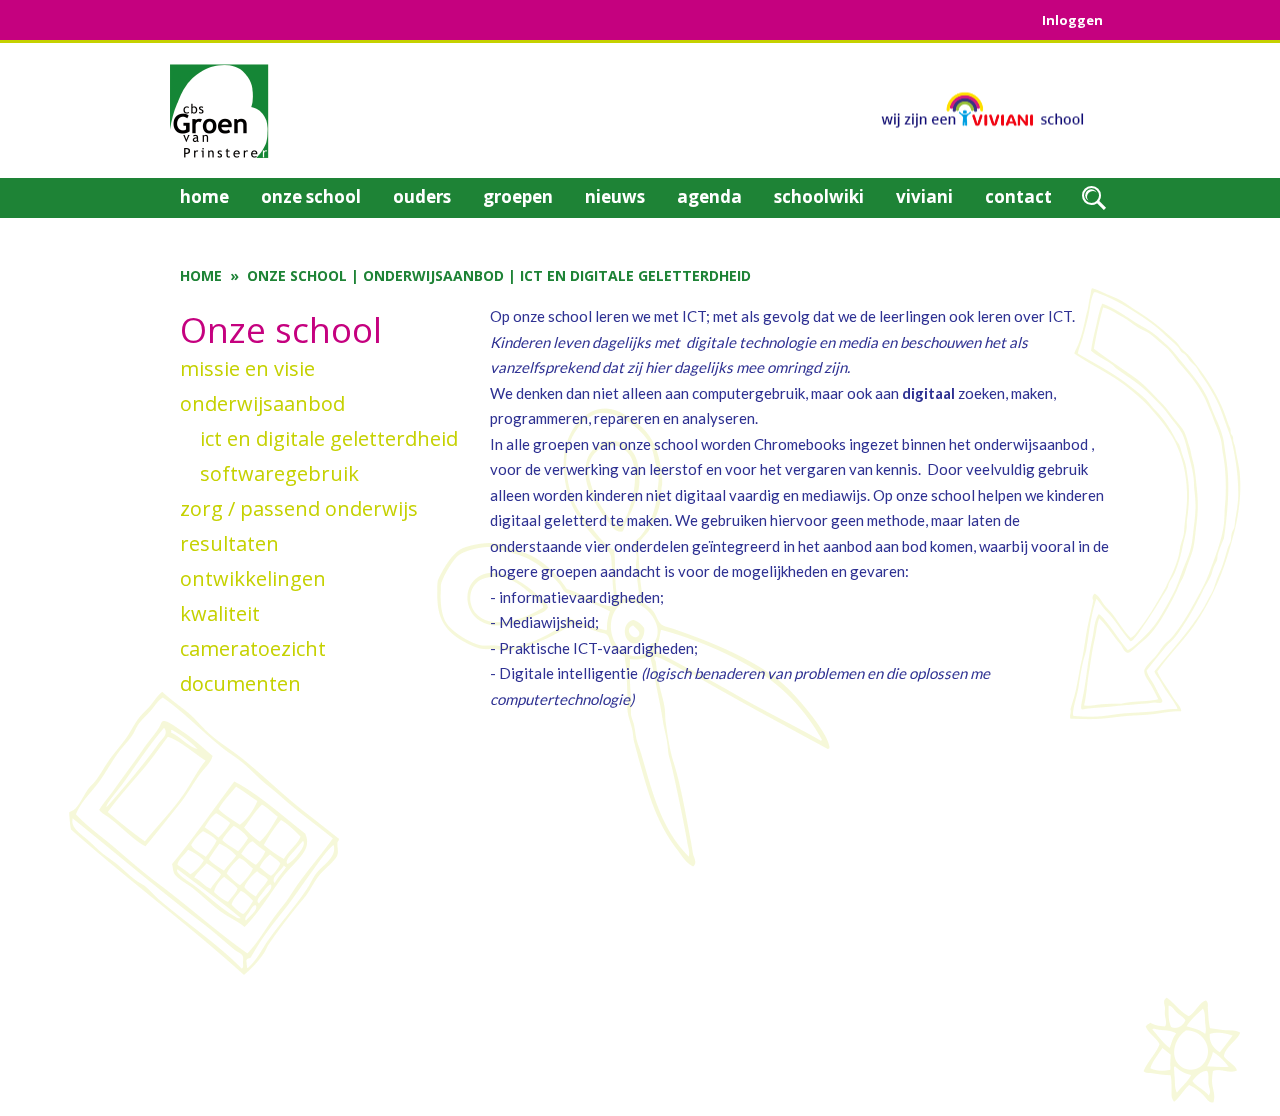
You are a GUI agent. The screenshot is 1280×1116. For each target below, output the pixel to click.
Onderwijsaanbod (433, 275)
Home (201, 275)
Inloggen (1072, 20)
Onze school (297, 275)
